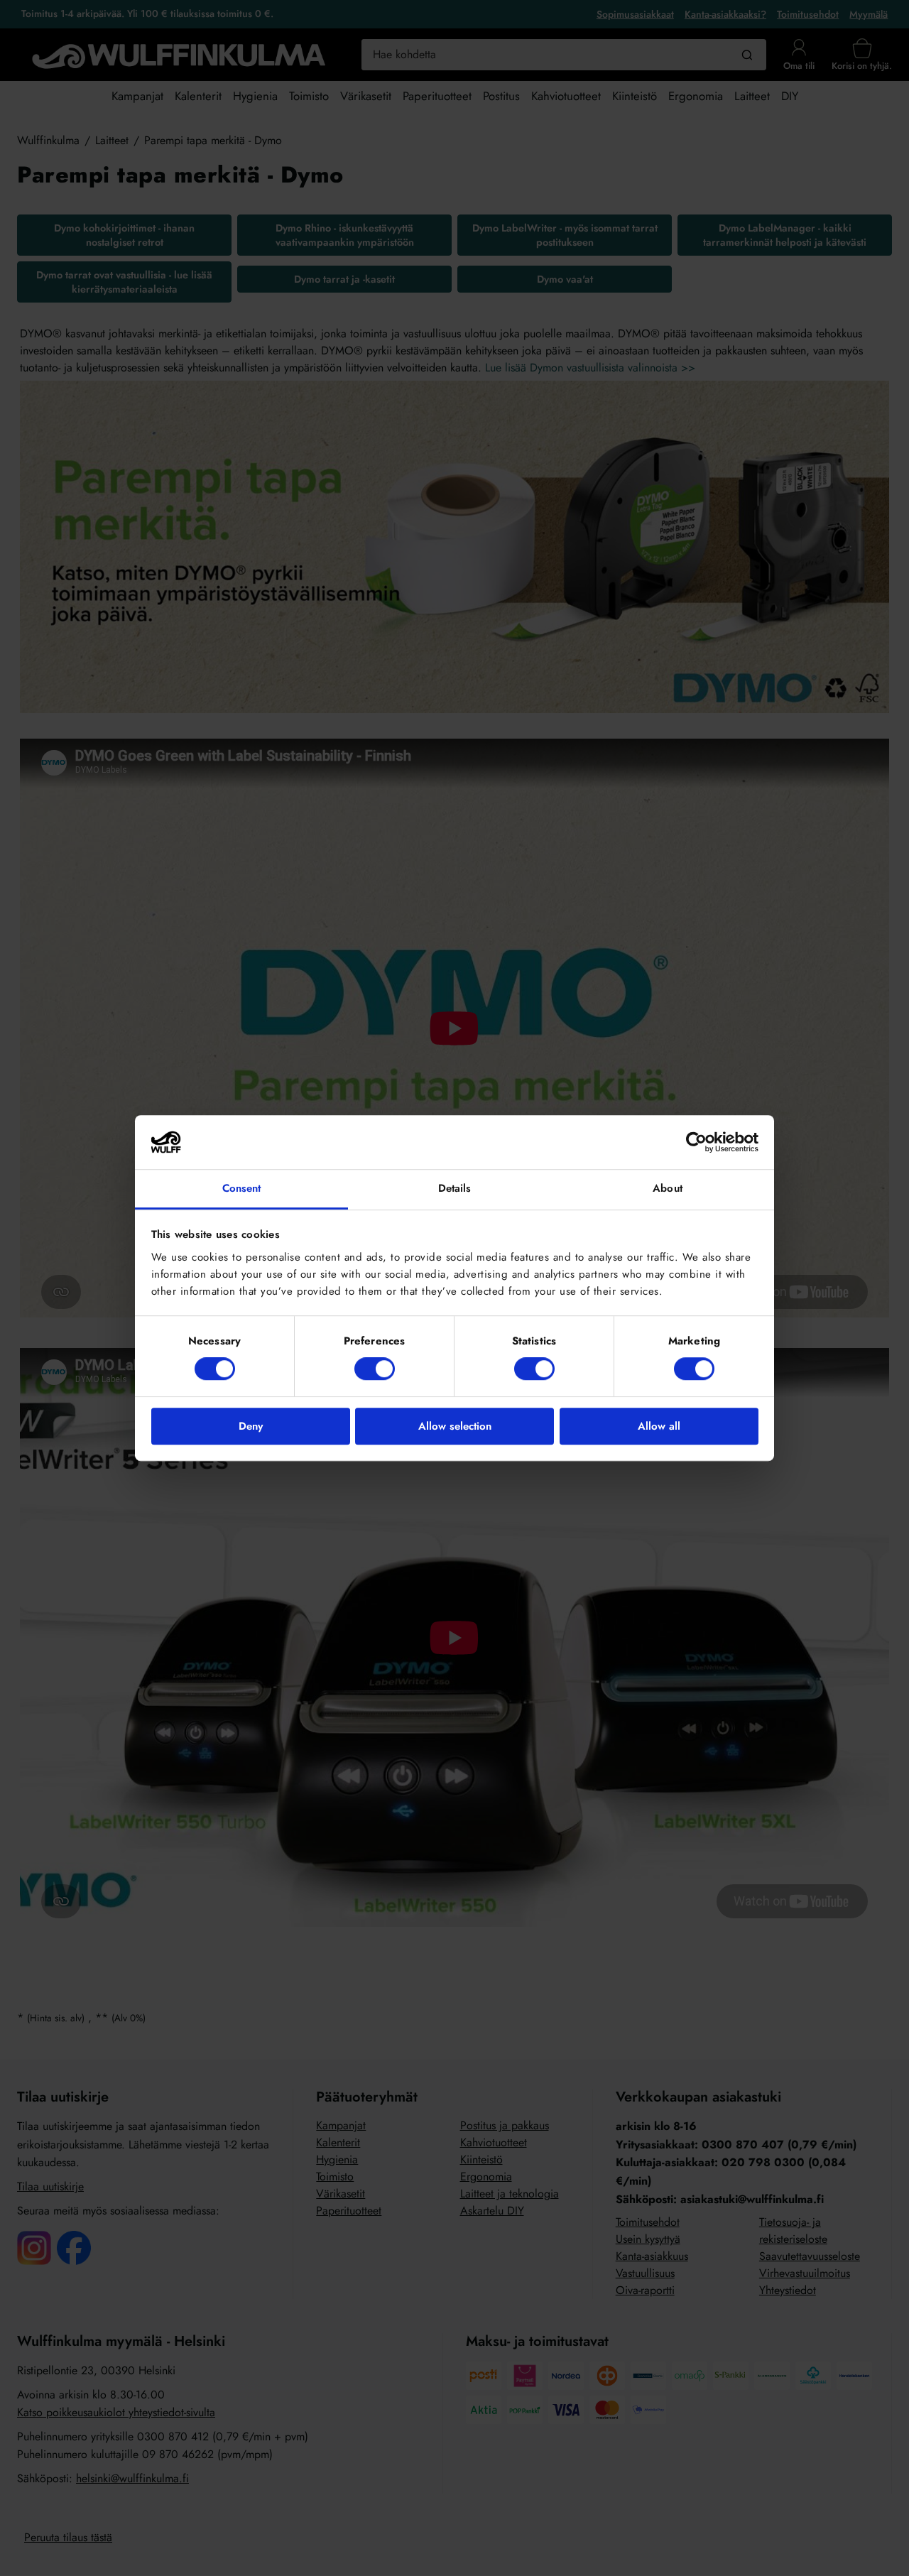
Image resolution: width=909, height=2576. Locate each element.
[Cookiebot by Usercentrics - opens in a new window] (696, 1142)
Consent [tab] (242, 1189)
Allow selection (455, 1426)
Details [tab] (455, 1189)
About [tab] (668, 1189)
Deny (251, 1426)
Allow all (659, 1426)
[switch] (375, 1369)
